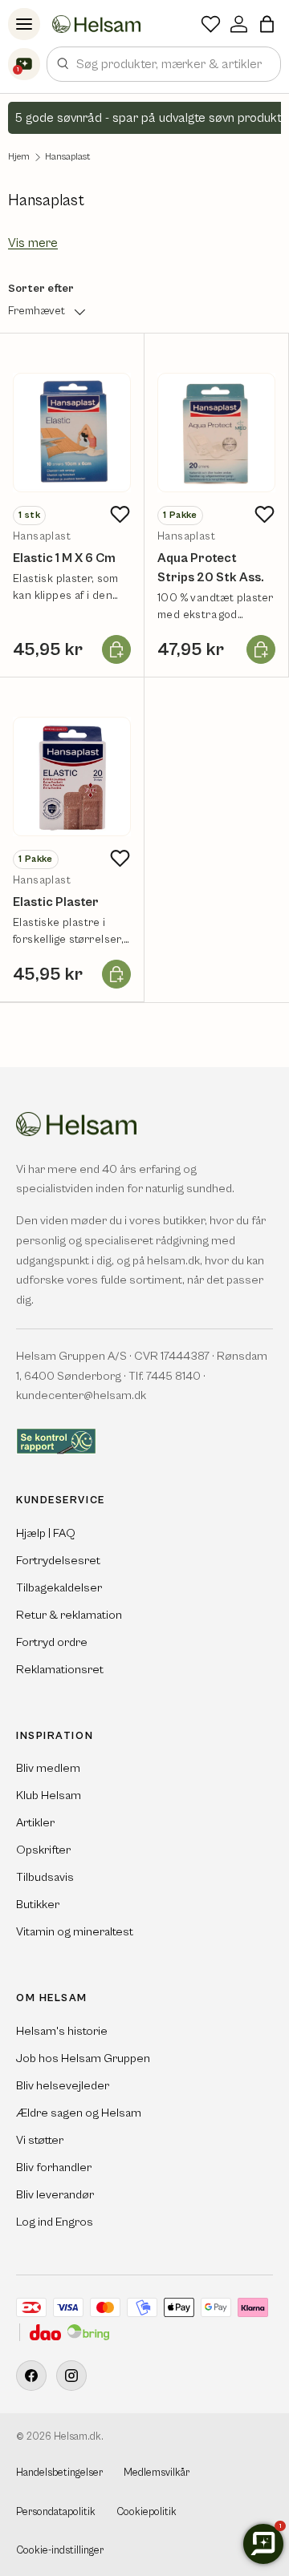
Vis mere (33, 243)
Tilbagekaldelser (59, 1588)
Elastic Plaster (56, 902)
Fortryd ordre (52, 1642)
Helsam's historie (62, 2031)
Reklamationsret (60, 1670)
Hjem (19, 157)
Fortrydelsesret (58, 1561)
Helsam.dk (77, 2437)
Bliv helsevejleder (63, 2086)
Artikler (35, 1823)
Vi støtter (40, 2140)
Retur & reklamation (69, 1615)
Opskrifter (43, 1850)
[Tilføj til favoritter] (120, 515)
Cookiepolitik (147, 2512)
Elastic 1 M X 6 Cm (64, 558)
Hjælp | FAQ (46, 1533)
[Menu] (24, 24)
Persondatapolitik (56, 2512)
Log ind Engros (55, 2222)
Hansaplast (67, 157)
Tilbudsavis (45, 1877)
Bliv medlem (48, 1768)
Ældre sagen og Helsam (79, 2113)
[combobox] (164, 64)
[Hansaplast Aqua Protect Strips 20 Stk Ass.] (216, 433)
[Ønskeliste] (211, 24)
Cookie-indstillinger (60, 2551)
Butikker (38, 1905)
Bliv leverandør (55, 2195)
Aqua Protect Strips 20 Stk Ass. (211, 568)
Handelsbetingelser (59, 2473)
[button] (267, 24)
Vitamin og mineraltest (75, 1932)
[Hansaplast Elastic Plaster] (72, 776)
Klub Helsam (49, 1796)
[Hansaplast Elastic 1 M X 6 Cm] (72, 433)
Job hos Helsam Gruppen (83, 2058)
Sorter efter (41, 289)
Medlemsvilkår (157, 2473)
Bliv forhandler (54, 2168)
